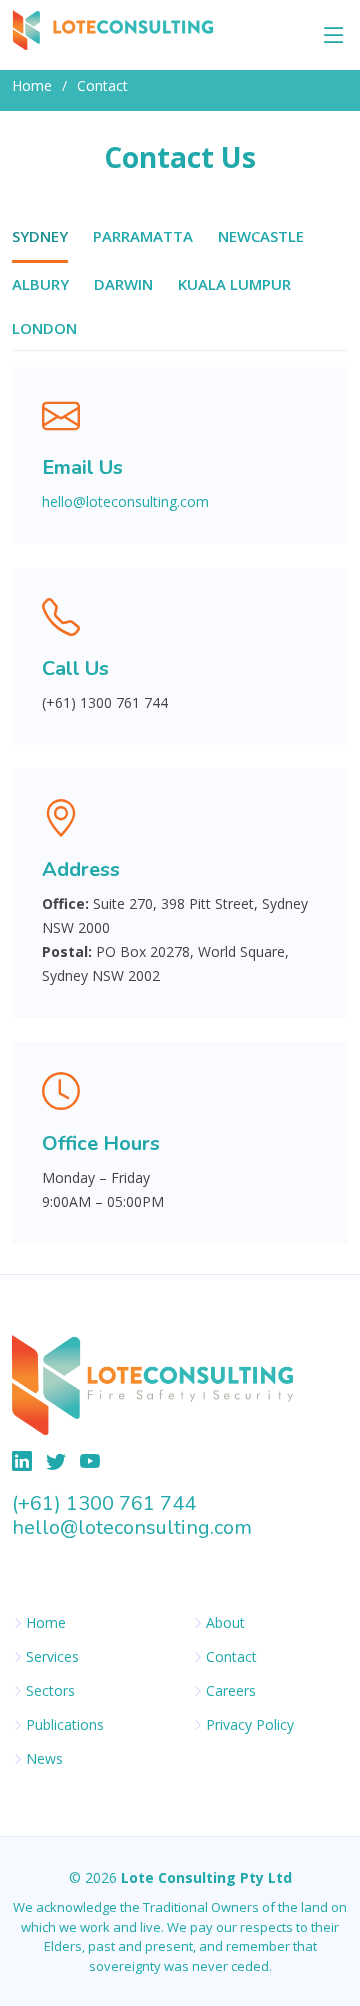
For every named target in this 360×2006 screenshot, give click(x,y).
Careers (231, 1691)
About (225, 1623)
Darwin (123, 284)
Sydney (40, 236)
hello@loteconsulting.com (125, 501)
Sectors (50, 1691)
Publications (65, 1725)
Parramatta (143, 236)
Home (32, 85)
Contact (231, 1657)
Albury (40, 284)
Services (52, 1657)
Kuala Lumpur (234, 284)
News (44, 1759)
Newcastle (261, 236)
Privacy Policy (250, 1725)
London (44, 328)
